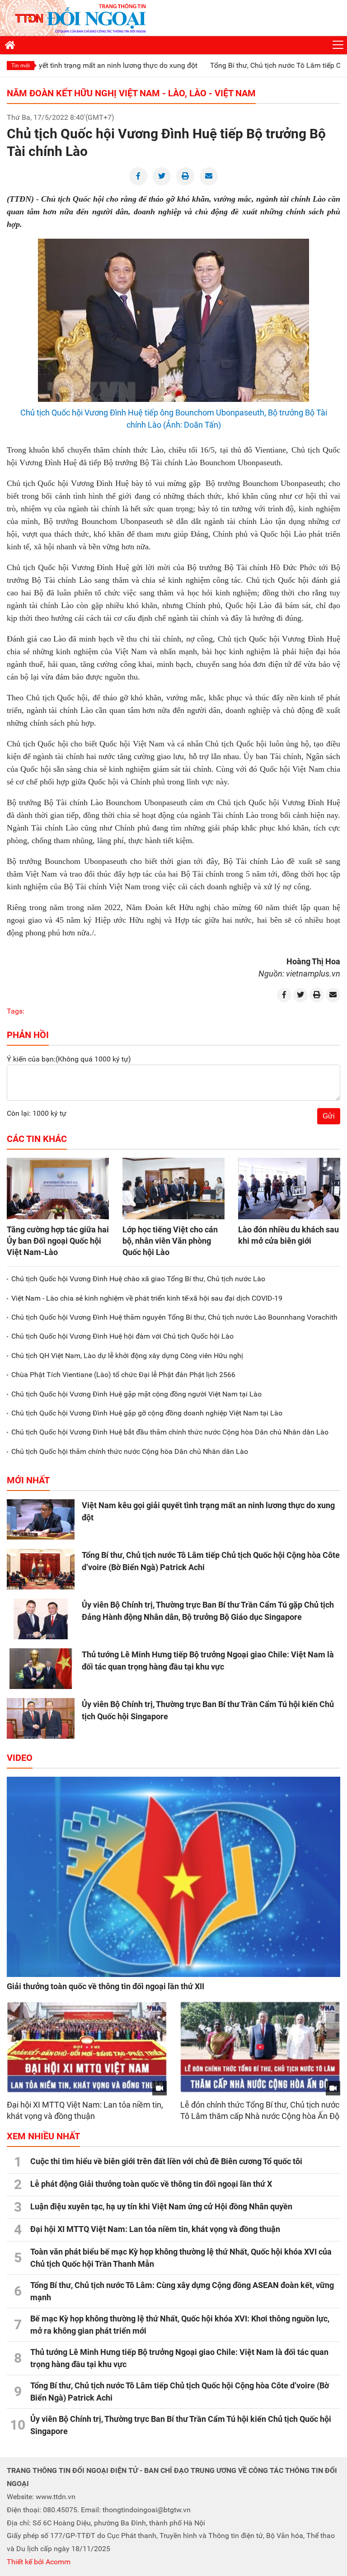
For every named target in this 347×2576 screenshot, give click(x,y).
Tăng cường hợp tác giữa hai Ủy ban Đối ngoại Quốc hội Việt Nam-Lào (58, 1241)
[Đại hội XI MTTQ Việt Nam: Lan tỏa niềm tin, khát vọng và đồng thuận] (87, 2047)
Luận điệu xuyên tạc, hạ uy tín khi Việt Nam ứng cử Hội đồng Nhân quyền (161, 2206)
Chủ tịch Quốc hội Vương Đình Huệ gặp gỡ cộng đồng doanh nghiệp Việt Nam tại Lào (147, 1413)
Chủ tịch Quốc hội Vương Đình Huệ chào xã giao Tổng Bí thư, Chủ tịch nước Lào (138, 1279)
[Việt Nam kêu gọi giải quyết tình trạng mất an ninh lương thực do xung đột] (41, 1519)
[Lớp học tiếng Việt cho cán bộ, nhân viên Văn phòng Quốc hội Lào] (173, 1189)
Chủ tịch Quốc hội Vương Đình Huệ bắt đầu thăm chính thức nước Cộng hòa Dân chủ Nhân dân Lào (170, 1432)
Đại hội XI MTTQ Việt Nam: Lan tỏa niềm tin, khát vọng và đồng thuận (155, 2229)
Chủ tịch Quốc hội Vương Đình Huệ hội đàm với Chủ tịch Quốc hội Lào (122, 1336)
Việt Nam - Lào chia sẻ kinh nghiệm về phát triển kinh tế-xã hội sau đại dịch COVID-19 (147, 1298)
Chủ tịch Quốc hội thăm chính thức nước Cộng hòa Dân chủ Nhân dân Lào (130, 1451)
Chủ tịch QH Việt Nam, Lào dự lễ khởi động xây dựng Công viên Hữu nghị (127, 1356)
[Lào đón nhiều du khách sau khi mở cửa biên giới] (289, 1189)
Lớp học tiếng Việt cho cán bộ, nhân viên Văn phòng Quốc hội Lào (170, 1241)
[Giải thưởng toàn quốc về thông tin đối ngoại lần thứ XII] (173, 1877)
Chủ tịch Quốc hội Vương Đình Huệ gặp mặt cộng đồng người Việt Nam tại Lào (136, 1394)
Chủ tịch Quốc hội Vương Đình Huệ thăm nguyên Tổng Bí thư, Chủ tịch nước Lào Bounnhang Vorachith (174, 1317)
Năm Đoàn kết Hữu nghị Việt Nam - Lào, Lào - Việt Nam (131, 93)
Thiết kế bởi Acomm (39, 2562)
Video (20, 1758)
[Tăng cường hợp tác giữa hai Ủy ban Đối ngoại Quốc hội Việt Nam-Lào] (58, 1189)
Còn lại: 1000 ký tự (37, 1113)
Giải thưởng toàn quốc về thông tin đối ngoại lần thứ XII (106, 1986)
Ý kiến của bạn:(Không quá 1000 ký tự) (69, 1059)
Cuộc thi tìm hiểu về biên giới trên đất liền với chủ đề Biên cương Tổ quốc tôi (166, 2161)
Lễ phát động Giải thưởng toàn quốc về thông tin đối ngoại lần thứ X (151, 2184)
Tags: (16, 1011)
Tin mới (21, 66)
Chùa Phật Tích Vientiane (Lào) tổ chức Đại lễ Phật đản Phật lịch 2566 (123, 1375)
